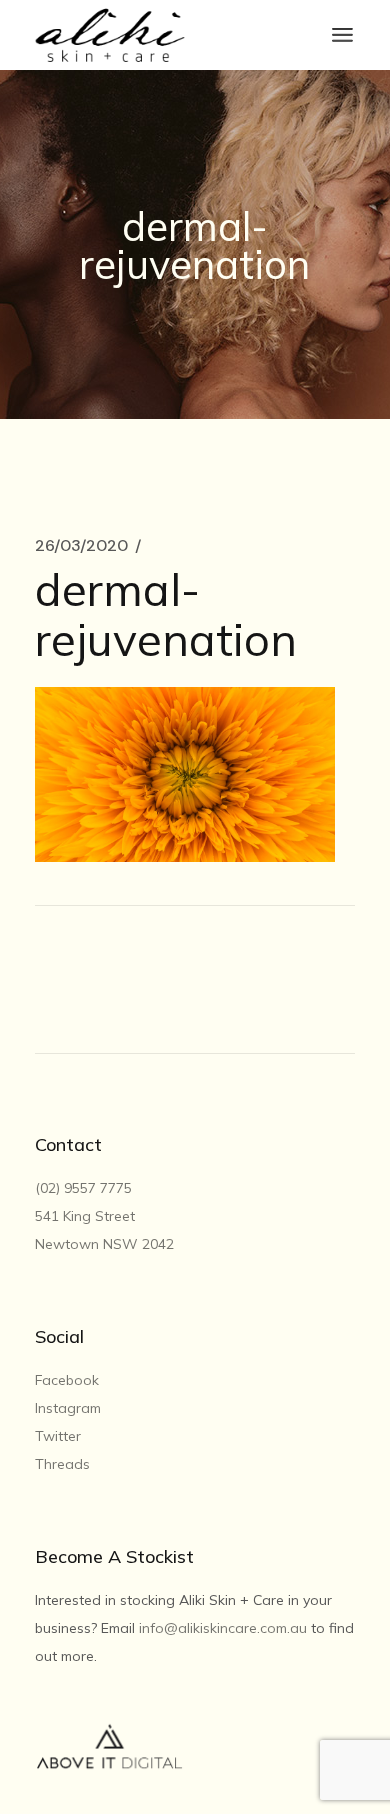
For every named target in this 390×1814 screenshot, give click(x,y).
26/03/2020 (81, 546)
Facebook (67, 1380)
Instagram (68, 1408)
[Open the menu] (342, 35)
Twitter (58, 1436)
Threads (62, 1464)
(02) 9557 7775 (85, 1188)
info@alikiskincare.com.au (223, 1628)
